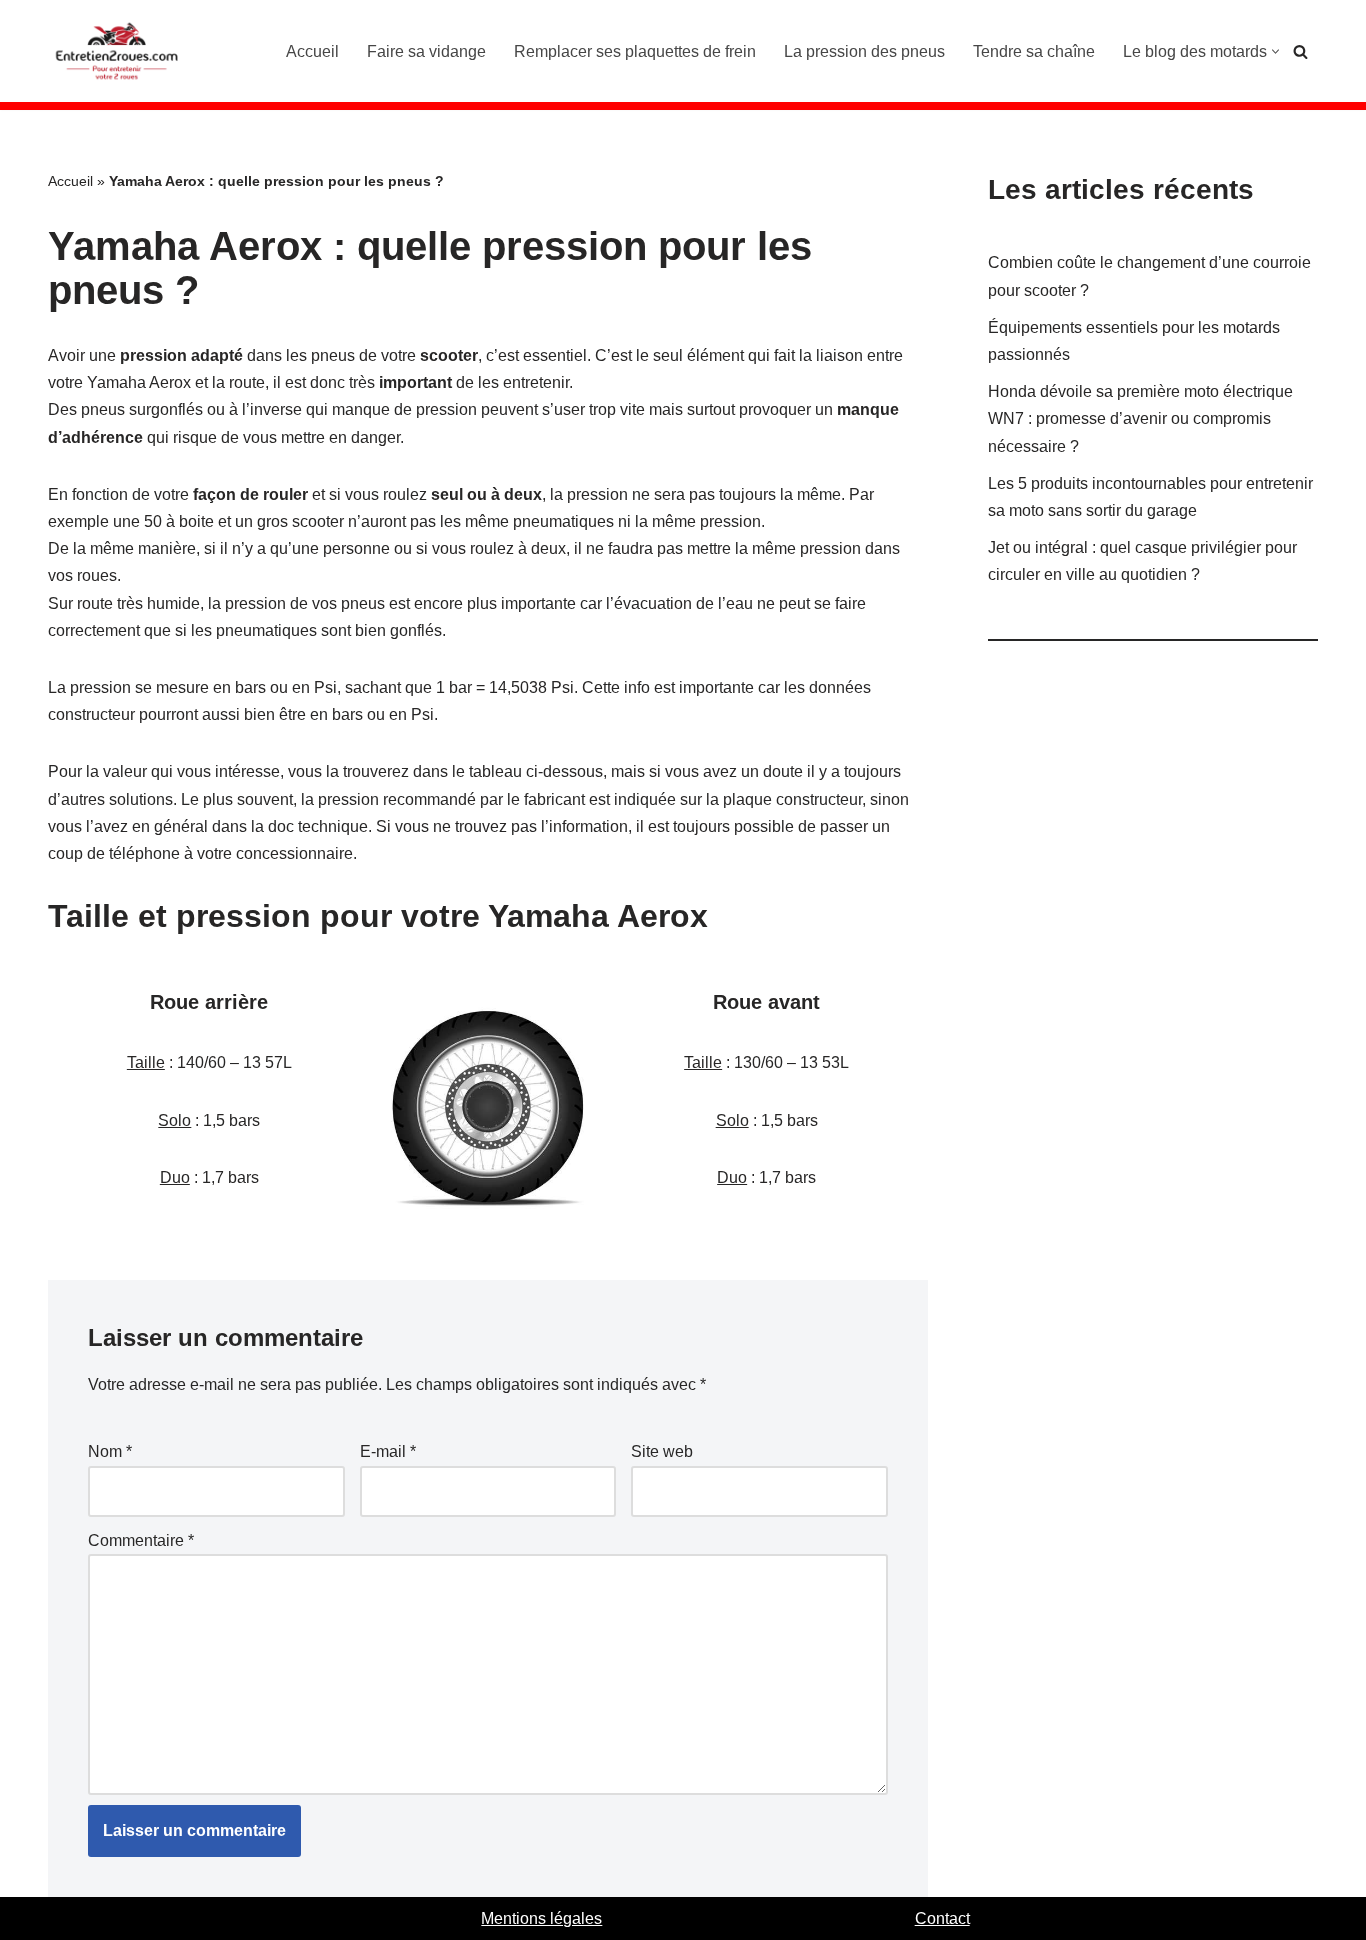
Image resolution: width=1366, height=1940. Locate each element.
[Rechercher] (1300, 51)
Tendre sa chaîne (1034, 51)
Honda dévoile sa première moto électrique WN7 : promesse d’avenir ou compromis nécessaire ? (1140, 418)
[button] (1275, 51)
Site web (662, 1451)
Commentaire (141, 1540)
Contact (942, 1918)
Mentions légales (541, 1918)
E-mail (388, 1451)
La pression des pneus (864, 51)
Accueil (312, 51)
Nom (110, 1451)
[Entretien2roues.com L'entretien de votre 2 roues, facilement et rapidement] (118, 51)
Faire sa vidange (426, 51)
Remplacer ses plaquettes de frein (635, 51)
